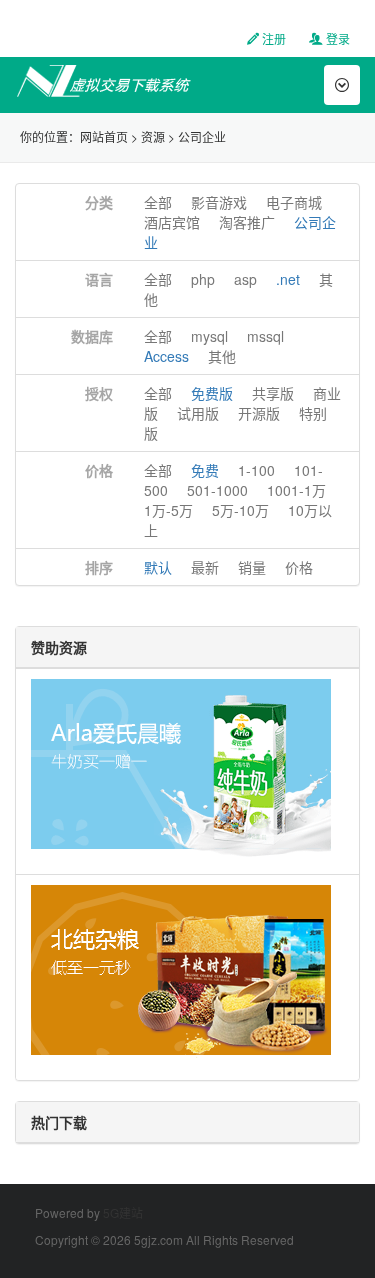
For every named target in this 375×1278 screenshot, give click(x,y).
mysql (209, 336)
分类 (99, 202)
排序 (99, 567)
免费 (205, 470)
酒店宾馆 (172, 222)
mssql (265, 336)
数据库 (92, 336)
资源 (153, 136)
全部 (158, 202)
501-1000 (217, 490)
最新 (205, 567)
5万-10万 (240, 510)
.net (288, 279)
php (203, 279)
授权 (99, 393)
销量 (252, 567)
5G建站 (123, 1212)
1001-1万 (296, 490)
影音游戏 (219, 202)
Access (166, 356)
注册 (272, 38)
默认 (158, 567)
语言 (99, 279)
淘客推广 (247, 222)
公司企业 (202, 136)
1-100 (256, 470)
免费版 (212, 393)
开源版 (259, 413)
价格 (99, 470)
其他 (222, 356)
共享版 (273, 393)
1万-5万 (168, 510)
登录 (336, 38)
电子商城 (294, 202)
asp (245, 279)
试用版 (198, 413)
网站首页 (104, 136)
